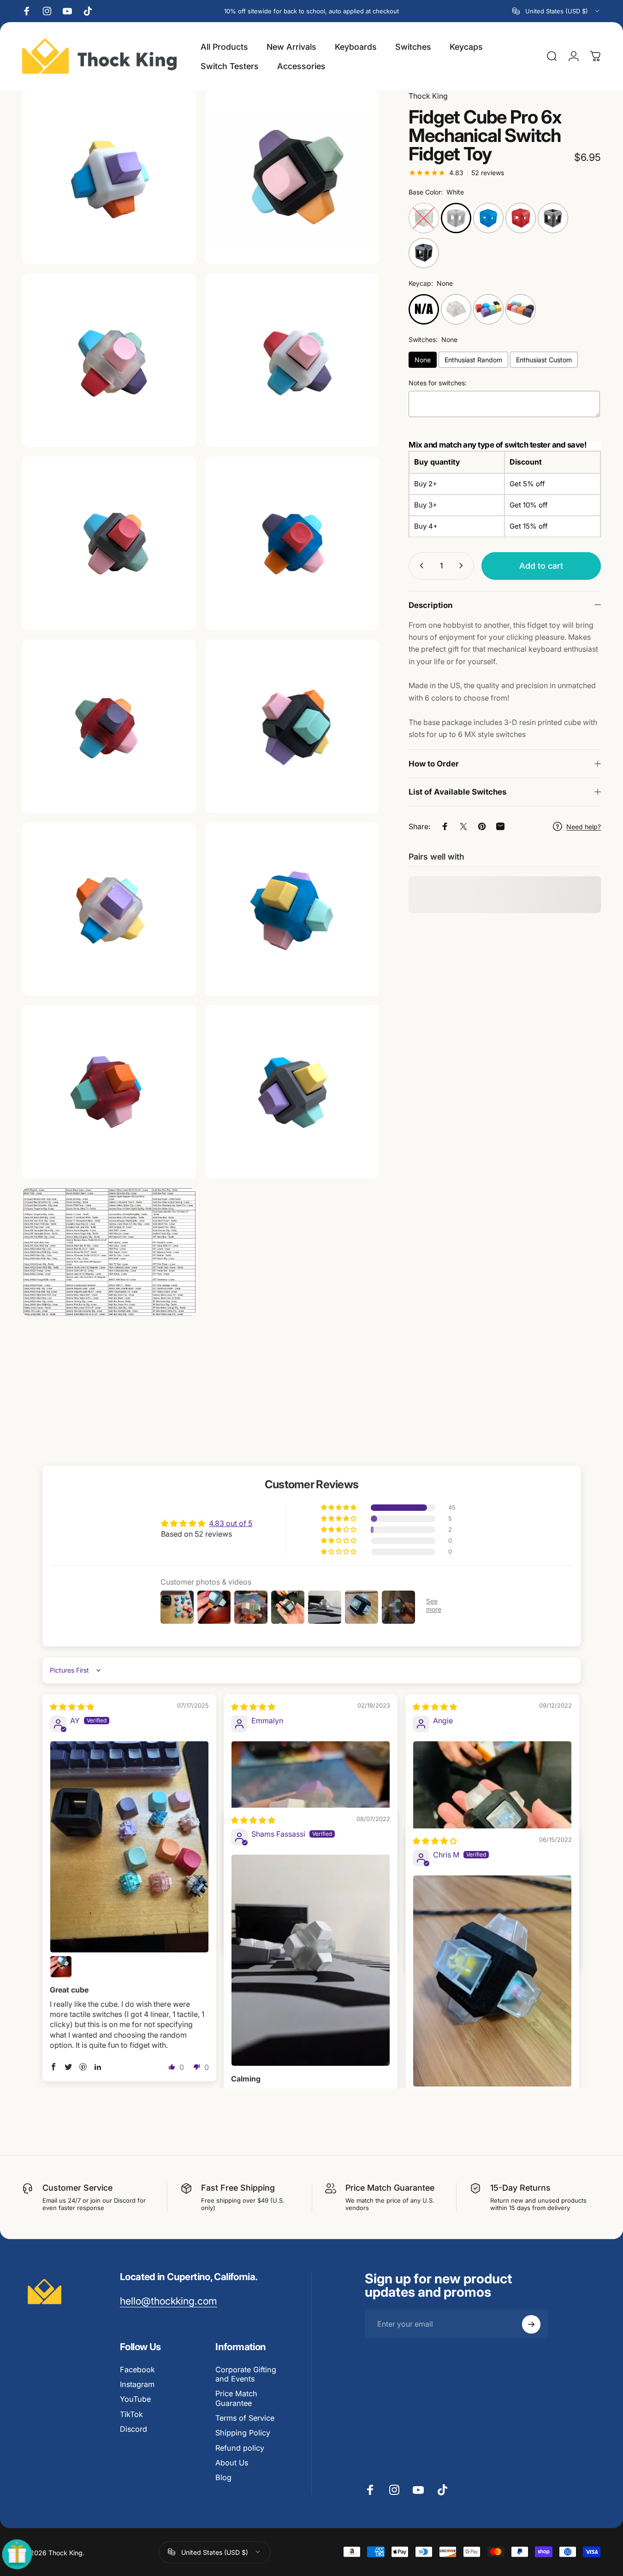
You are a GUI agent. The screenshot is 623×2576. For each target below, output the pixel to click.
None (423, 360)
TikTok (131, 2414)
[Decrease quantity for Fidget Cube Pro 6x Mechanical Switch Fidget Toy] (420, 566)
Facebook (137, 2370)
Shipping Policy (243, 2433)
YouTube (135, 2399)
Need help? (584, 827)
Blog (223, 2477)
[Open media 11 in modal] (109, 1092)
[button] (339, 1508)
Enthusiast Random (473, 360)
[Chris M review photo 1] (492, 1981)
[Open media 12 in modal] (292, 1092)
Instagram (137, 2384)
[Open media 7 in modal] (292, 726)
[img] (72, 1707)
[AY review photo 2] (61, 1967)
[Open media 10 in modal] (292, 909)
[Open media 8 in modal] (109, 909)
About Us (232, 2463)
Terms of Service (245, 2418)
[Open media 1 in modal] (292, 177)
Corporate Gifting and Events (246, 2374)
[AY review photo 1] (130, 1847)
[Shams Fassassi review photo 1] (311, 1960)
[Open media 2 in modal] (109, 360)
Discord (133, 2429)
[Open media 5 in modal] (292, 543)
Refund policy (240, 2448)
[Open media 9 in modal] (109, 177)
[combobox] (557, 11)
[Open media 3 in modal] (292, 360)
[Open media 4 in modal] (109, 543)
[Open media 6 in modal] (109, 726)
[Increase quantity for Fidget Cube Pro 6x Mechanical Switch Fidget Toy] (463, 566)
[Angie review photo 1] (492, 1820)
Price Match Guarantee (236, 2398)
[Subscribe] (531, 2324)
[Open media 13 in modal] (109, 1252)
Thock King (428, 96)
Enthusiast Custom (544, 360)
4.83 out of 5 (231, 1524)
